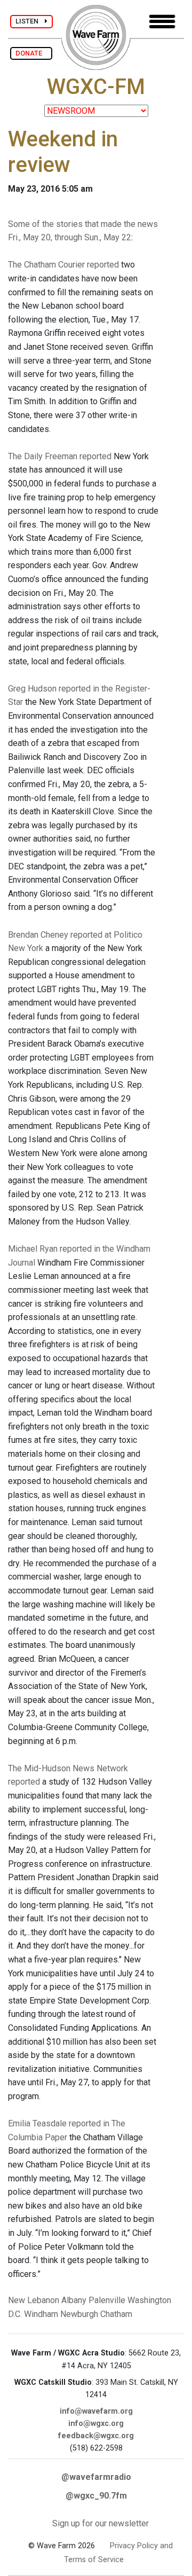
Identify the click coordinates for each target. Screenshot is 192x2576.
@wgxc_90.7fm (96, 2496)
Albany (74, 2300)
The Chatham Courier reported (63, 265)
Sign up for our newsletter (101, 2523)
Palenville (107, 2300)
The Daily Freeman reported (60, 456)
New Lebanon (34, 2300)
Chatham (116, 2314)
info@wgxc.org (96, 2424)
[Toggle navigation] (162, 22)
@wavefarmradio (96, 2477)
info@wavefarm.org (96, 2411)
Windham (41, 2314)
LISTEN (30, 21)
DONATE (31, 53)
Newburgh (79, 2314)
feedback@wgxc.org (96, 2436)
